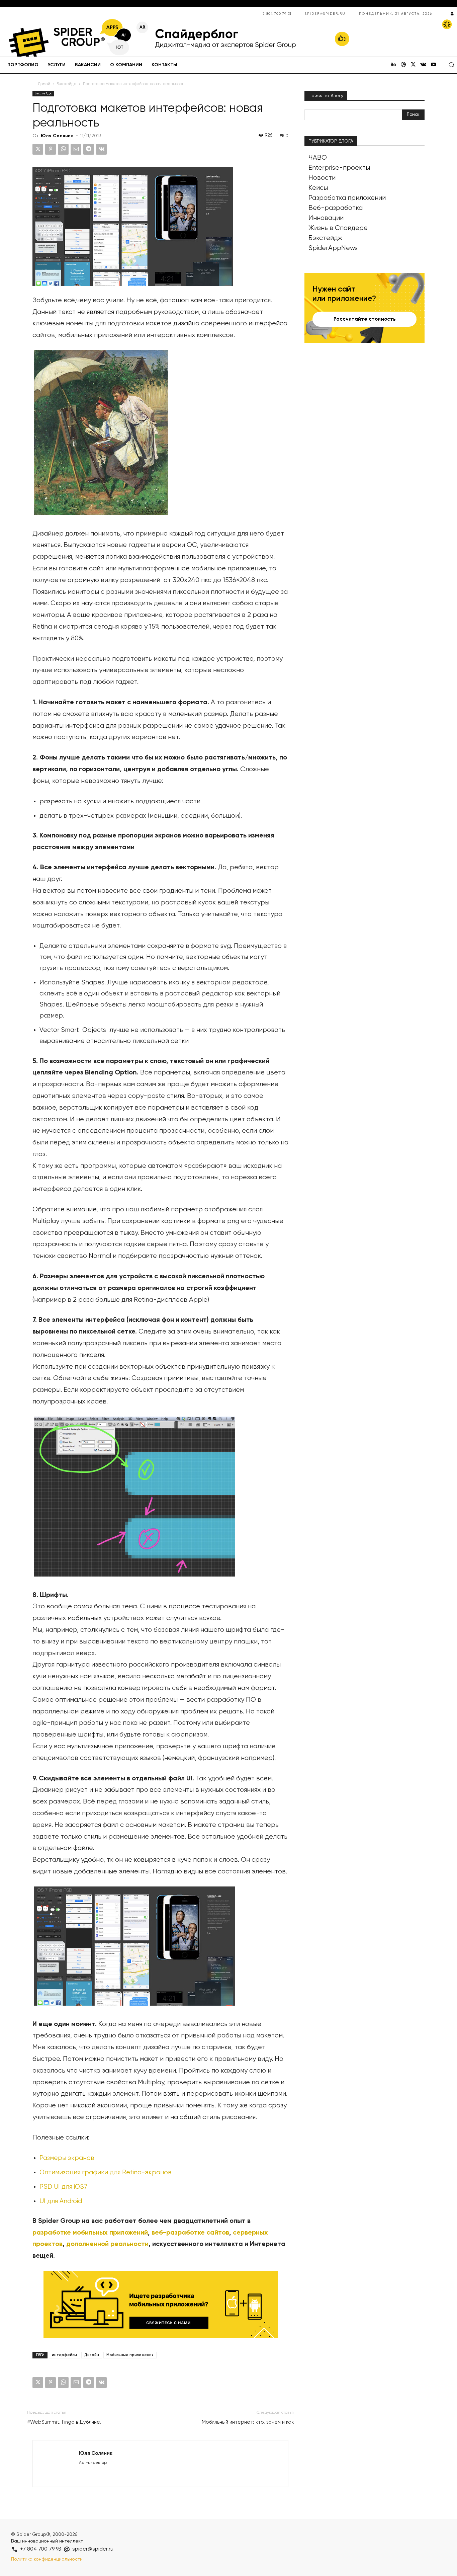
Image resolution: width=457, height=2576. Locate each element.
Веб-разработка (336, 208)
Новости (322, 178)
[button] (451, 65)
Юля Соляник (57, 136)
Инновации (326, 218)
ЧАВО (318, 158)
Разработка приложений (347, 198)
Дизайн (92, 2355)
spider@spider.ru (325, 14)
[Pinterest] (51, 149)
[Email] (76, 149)
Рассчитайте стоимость (365, 319)
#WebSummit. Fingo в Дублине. (64, 2422)
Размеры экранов (68, 2158)
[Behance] (393, 65)
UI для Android (61, 2201)
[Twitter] (413, 65)
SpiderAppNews (333, 248)
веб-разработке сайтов (190, 2233)
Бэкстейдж (67, 84)
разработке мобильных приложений (90, 2233)
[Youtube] (433, 65)
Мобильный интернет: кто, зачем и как (248, 2422)
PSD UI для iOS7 (63, 2187)
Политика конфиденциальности (47, 2559)
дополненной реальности (107, 2244)
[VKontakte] (423, 65)
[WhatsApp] (63, 149)
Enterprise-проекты (339, 168)
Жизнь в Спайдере (338, 228)
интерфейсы (64, 2355)
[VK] (101, 149)
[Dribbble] (403, 65)
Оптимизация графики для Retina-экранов (105, 2172)
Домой (44, 84)
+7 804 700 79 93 (276, 14)
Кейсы (318, 188)
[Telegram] (89, 149)
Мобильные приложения (130, 2355)
